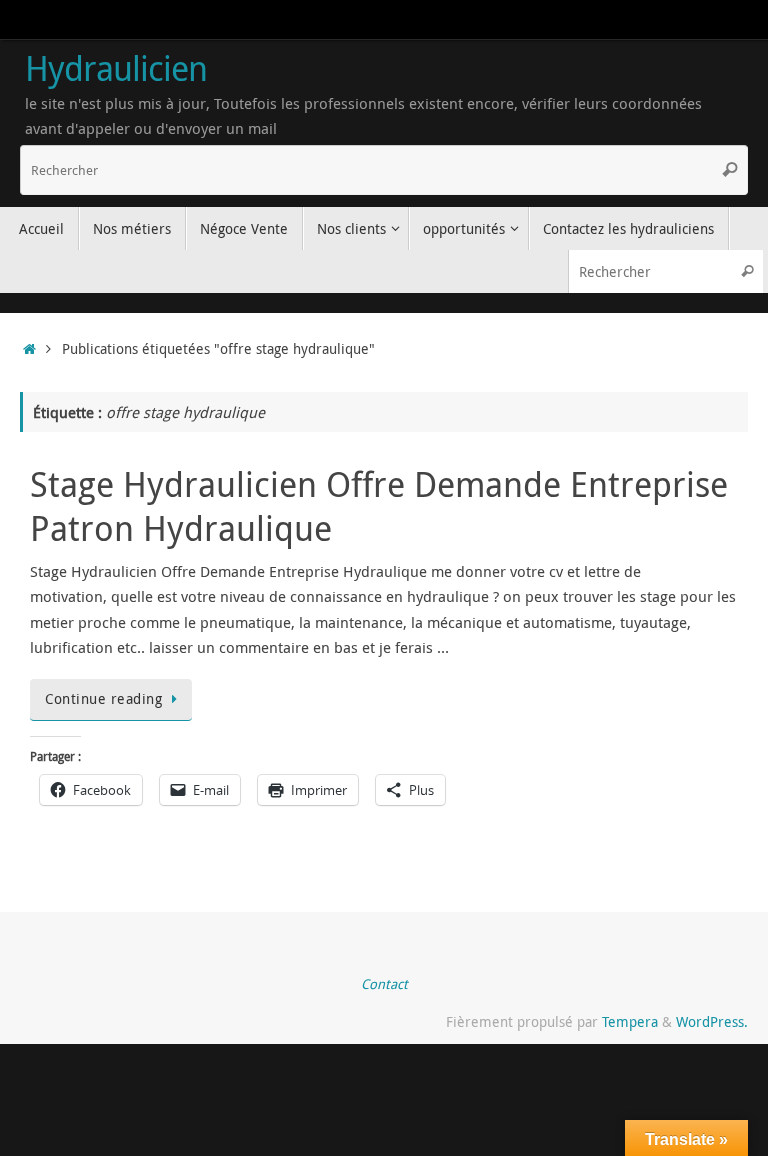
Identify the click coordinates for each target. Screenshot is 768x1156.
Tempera (630, 1022)
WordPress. (712, 1022)
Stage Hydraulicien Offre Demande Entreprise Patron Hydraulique (379, 506)
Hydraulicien (116, 69)
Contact (384, 984)
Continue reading (103, 699)
